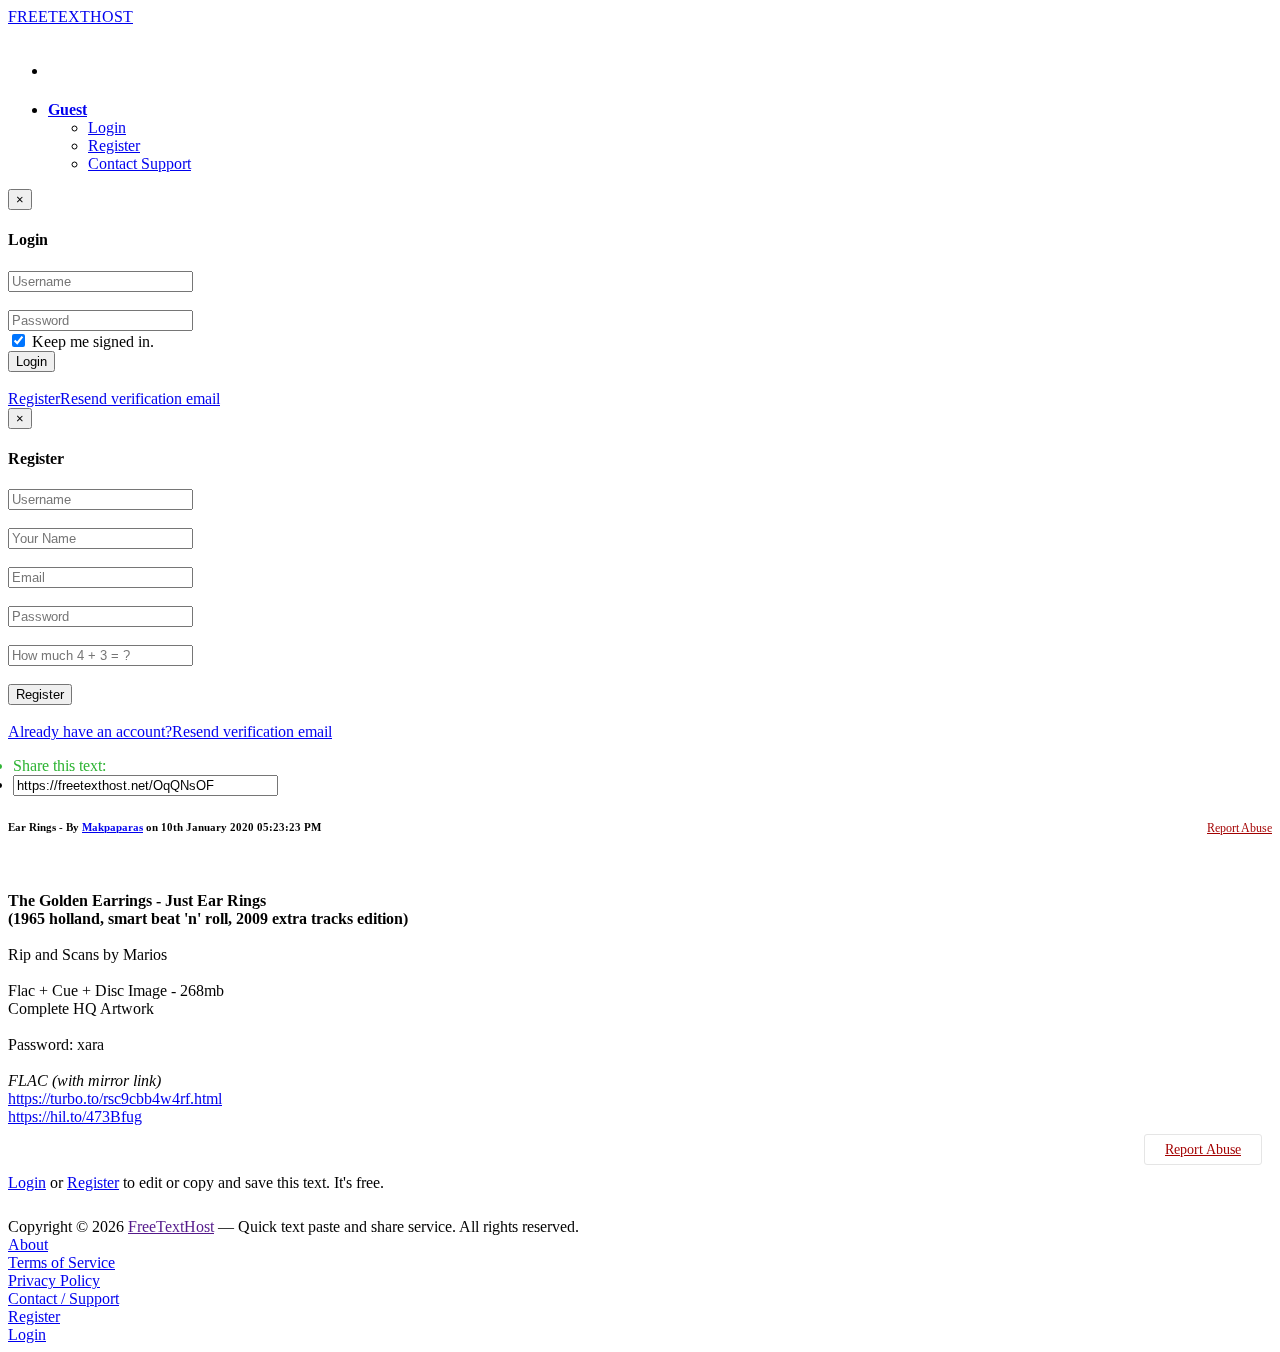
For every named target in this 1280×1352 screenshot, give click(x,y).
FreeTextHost (171, 1226)
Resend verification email (140, 398)
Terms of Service (61, 1262)
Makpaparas (112, 827)
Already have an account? (90, 731)
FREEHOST (70, 16)
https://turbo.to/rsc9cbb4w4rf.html (115, 1098)
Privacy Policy (54, 1280)
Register (114, 145)
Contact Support (139, 163)
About (28, 1244)
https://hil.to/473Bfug (75, 1116)
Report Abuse (1239, 828)
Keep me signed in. (93, 341)
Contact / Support (63, 1298)
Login (107, 127)
